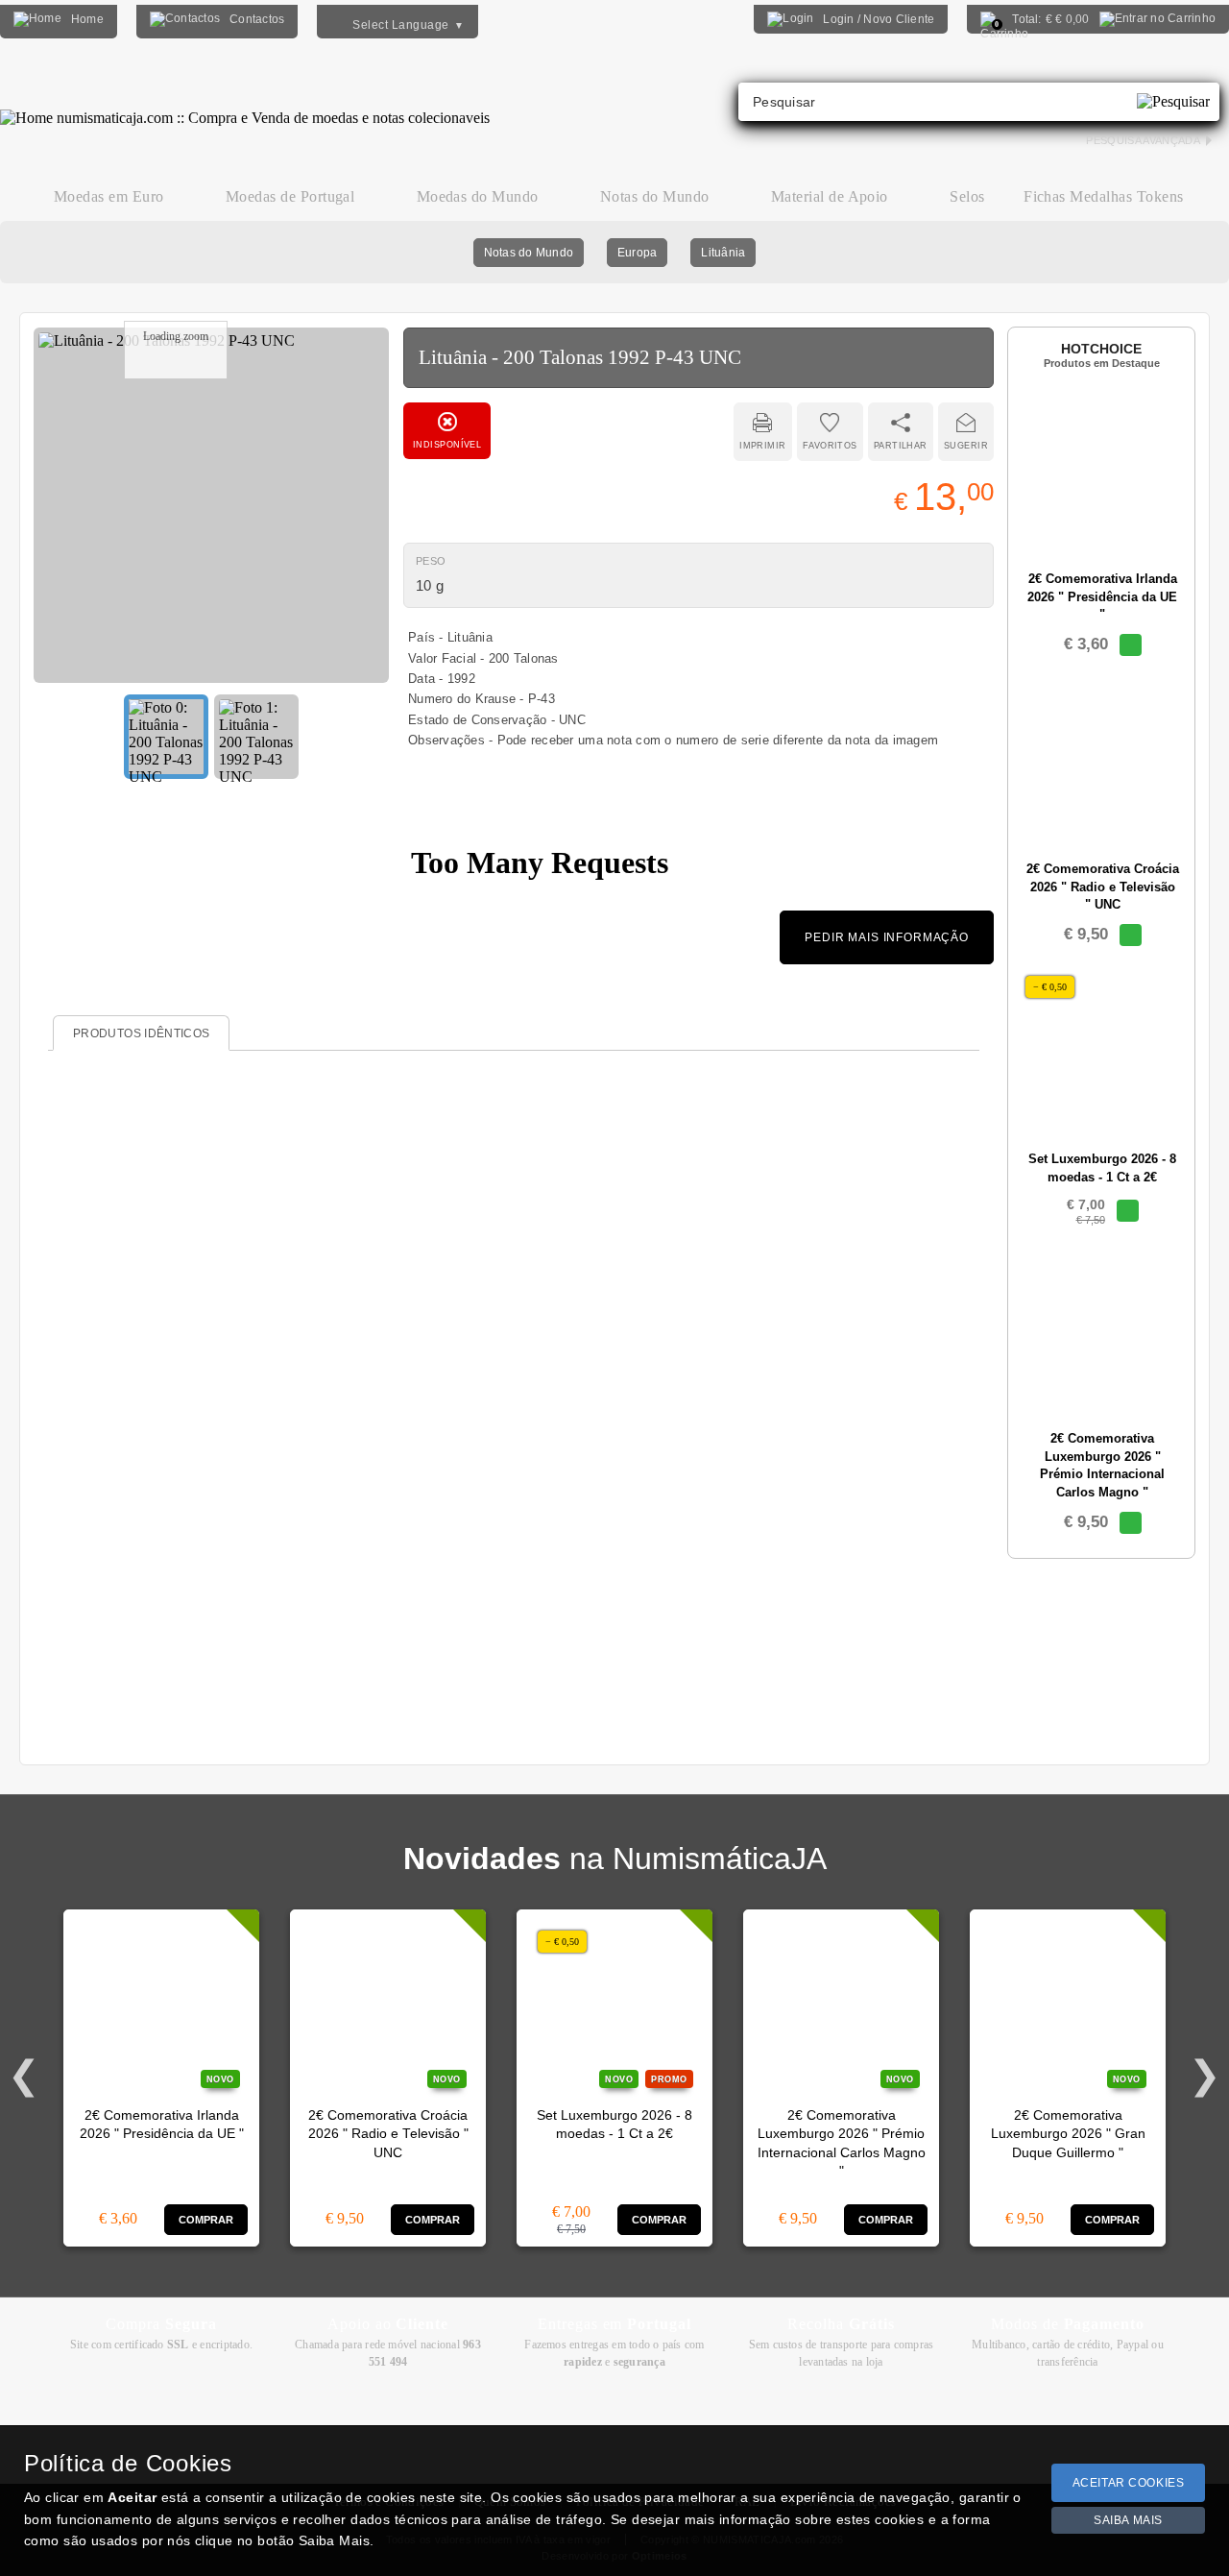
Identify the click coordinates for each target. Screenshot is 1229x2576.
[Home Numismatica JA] (245, 104)
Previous (24, 2076)
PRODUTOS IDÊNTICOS (141, 1033)
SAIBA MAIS (1128, 2520)
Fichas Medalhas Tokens (1104, 196)
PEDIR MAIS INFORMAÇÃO (887, 937)
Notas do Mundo (529, 253)
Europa (637, 253)
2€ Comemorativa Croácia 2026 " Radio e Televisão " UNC (388, 2134)
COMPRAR (206, 2220)
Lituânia (723, 253)
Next (1205, 2076)
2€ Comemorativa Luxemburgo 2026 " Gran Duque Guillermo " (1068, 2134)
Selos (967, 196)
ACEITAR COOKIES (1129, 2483)
